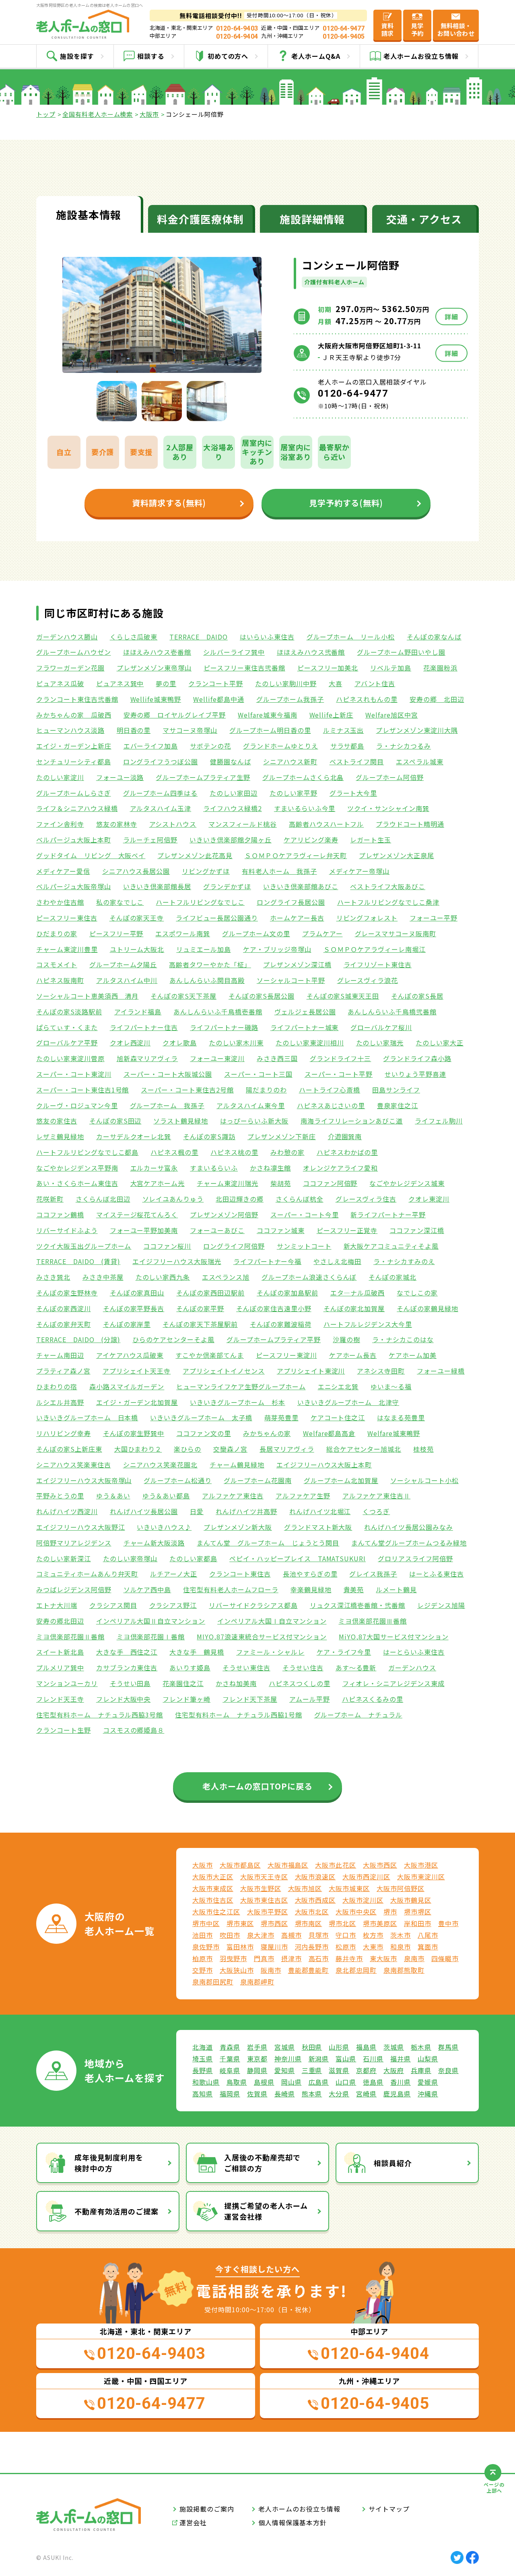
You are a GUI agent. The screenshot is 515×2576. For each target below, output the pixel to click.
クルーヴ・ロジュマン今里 (77, 1105)
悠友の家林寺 (117, 824)
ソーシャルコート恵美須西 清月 (87, 996)
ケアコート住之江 (338, 1417)
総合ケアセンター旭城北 (364, 1449)
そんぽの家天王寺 (137, 918)
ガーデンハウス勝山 (67, 637)
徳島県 (373, 2082)
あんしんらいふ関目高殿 (207, 980)
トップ (46, 114)
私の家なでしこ (120, 902)
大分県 (339, 2094)
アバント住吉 (375, 683)
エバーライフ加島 (151, 746)
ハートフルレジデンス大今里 (368, 1324)
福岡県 (230, 2094)
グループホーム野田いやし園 (401, 652)
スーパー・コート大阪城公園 (168, 1074)
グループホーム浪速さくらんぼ (309, 1277)
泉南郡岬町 (257, 1982)
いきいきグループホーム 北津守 (348, 1402)
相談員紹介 (393, 2163)
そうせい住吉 (303, 1668)
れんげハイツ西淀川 (67, 1511)
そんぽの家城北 (392, 1277)
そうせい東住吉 (246, 1668)
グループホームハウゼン (74, 652)
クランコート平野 (216, 683)
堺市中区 (206, 1923)
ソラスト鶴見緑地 (181, 1121)
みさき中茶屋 (103, 1277)
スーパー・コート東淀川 (74, 1074)
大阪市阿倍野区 (401, 1888)
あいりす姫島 (190, 1668)
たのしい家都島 (193, 1558)
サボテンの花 (210, 746)
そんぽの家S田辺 (115, 1121)
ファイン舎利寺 (60, 824)
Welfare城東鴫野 (394, 1433)
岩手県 (257, 2047)
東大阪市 (383, 1958)
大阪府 (394, 2070)
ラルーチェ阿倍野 (150, 840)
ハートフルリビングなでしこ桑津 (388, 902)
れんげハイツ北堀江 (320, 1511)
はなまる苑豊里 (401, 1417)
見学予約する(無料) (346, 503)
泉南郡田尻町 (213, 1982)
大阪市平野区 (268, 1912)
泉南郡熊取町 (404, 1970)
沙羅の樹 (346, 1339)
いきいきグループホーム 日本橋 (87, 1417)
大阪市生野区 (261, 1888)
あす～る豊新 (356, 1668)
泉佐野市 (206, 1947)
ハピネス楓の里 (174, 1152)
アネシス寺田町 (381, 1371)
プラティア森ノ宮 (63, 1371)
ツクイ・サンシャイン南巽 (388, 808)
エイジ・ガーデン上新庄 (74, 746)
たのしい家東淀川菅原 (70, 1058)
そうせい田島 (130, 1683)
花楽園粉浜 (440, 668)
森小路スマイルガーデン (127, 1386)
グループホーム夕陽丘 (123, 964)
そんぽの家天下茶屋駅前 (200, 1324)
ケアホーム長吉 (353, 1355)
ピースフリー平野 (116, 933)
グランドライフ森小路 (417, 1058)
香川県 (401, 2082)
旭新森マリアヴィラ (147, 1058)
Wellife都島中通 (219, 699)
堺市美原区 (380, 1923)
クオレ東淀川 (429, 1199)
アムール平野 (310, 1699)
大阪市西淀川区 (366, 1877)
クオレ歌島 (180, 1043)
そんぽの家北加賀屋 (354, 1308)
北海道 (203, 2047)
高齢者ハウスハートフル (327, 824)
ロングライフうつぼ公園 (161, 761)
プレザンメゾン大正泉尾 (397, 855)
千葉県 (230, 2059)
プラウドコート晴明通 (410, 824)
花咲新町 (50, 1199)
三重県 (312, 2070)
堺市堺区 (418, 1912)
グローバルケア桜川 (381, 1027)
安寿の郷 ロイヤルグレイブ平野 (175, 715)
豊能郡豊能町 (309, 1970)
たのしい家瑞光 (380, 1043)
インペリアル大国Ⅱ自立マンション (151, 1621)
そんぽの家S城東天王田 (343, 996)
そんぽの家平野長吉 (134, 1308)
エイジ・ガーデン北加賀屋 (137, 1402)
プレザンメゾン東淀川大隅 (417, 730)
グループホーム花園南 (258, 1480)
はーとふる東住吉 (437, 1574)
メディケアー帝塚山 (359, 871)
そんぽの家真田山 (137, 1293)
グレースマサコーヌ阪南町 (396, 933)
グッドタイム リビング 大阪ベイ (91, 855)
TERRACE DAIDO (198, 637)
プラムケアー (322, 933)
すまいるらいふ (214, 1168)
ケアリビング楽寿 (311, 840)
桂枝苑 (423, 1449)
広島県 (319, 2082)
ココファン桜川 (167, 1246)
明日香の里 (134, 730)
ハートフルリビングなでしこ (200, 902)
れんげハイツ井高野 (246, 1511)
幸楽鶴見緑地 (311, 1589)
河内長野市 (312, 1947)
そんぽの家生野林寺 (67, 1293)
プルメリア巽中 (60, 1668)
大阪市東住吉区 (264, 1900)
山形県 (339, 2047)
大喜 (336, 683)
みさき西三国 (277, 1058)
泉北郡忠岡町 (356, 1970)
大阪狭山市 (237, 1970)
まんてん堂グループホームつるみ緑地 (409, 1543)
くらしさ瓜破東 (134, 637)
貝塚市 (319, 1935)
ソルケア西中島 (147, 1589)
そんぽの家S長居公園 (262, 996)
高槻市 (291, 1935)
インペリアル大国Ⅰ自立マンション (272, 1621)
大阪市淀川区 (363, 1900)
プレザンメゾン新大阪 (238, 1527)
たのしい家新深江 (64, 1558)
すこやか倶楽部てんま (210, 1355)
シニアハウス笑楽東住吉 (74, 1465)
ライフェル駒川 (439, 1121)
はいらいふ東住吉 (267, 637)
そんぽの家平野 (200, 1308)
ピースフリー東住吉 (67, 918)
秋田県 (312, 2047)
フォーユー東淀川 (217, 1058)
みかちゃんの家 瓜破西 (74, 715)
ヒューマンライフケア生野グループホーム (241, 1386)
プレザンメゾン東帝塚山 (154, 668)
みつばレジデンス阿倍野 (74, 1589)
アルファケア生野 (303, 1496)
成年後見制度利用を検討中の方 (109, 2163)
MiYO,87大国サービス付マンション (393, 1637)
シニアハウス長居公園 (136, 871)
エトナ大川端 (57, 1605)
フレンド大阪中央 (124, 1699)
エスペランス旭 (226, 1277)
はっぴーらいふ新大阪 (254, 1121)
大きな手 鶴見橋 (197, 1652)
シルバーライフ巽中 (234, 652)
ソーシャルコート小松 (424, 1480)
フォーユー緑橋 (441, 1371)
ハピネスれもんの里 (367, 699)
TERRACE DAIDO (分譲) (78, 1339)
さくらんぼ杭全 (300, 1199)
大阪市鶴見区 (411, 1900)
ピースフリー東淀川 (286, 1355)
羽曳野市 (233, 1958)
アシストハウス (173, 824)
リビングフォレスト (367, 918)
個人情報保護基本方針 (293, 2522)
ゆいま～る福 (391, 1386)
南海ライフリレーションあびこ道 (352, 1121)
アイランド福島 (138, 1012)
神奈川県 (288, 2059)
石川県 (373, 2059)
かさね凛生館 (270, 1168)
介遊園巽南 (345, 1136)
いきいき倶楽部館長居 (157, 886)
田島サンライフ (396, 1090)
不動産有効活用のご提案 (116, 2211)
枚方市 (373, 1935)
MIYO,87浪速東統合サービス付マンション (262, 1637)
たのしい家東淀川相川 (310, 1043)
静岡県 (257, 2070)
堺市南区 (309, 1923)
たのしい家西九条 (163, 1277)
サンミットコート (304, 1246)
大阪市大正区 (213, 1877)
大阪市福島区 (288, 1865)
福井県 (401, 2059)
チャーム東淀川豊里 (67, 949)
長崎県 (285, 2094)
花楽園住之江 (183, 1683)
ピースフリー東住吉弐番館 (244, 668)
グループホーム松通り (178, 1480)
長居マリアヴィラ (287, 1449)
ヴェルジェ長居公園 (305, 1012)
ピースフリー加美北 (328, 668)
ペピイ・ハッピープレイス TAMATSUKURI (298, 1558)
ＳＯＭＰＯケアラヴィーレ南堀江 (375, 949)
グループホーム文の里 (256, 933)
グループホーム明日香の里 (270, 730)
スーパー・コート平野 (339, 1074)
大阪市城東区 (349, 1888)
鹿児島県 (397, 2094)
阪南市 (271, 1970)
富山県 (346, 2059)
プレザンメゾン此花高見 (195, 855)
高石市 (319, 1958)
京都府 (366, 2070)
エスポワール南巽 (183, 933)
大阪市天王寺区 (264, 1877)
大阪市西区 (380, 1865)
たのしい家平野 (294, 793)
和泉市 (401, 1947)
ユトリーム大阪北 (137, 949)
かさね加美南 (236, 1683)
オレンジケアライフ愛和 (341, 1168)
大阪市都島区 (240, 1865)
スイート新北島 (60, 1652)
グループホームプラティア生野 (203, 777)
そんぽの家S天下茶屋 (183, 996)
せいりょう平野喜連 (415, 1074)
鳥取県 (237, 2082)
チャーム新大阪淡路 (154, 1543)
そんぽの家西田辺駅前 (210, 1293)
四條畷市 (445, 1958)
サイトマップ (389, 2509)
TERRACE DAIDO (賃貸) (78, 1261)
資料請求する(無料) (169, 503)
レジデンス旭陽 (441, 1605)
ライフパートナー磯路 (224, 1027)
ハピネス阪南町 (60, 980)
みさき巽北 (53, 1277)
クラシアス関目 (113, 1605)
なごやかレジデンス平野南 (77, 1168)
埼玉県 (203, 2059)
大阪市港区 (421, 1865)
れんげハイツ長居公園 (144, 1511)
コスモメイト (57, 964)
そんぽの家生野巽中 (134, 1433)
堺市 (390, 1912)
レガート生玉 (371, 840)
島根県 (264, 2082)
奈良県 (448, 2070)
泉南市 (414, 1958)
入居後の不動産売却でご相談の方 (262, 2163)
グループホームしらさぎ (74, 793)
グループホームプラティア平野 (274, 1339)
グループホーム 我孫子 (167, 1105)
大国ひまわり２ (138, 1449)
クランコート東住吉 (240, 1574)
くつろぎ (376, 1511)
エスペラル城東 (420, 761)
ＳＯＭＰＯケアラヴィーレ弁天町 (296, 855)
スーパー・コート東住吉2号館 (187, 1090)
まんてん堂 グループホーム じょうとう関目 (268, 1543)
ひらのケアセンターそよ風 (173, 1339)
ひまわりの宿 (57, 1386)
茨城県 (394, 2047)
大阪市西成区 (315, 1900)
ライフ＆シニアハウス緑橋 (77, 808)
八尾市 (428, 1935)
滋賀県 (339, 2070)
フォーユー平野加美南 (144, 1230)
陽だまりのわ (266, 1090)
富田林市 (240, 1947)
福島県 (366, 2047)
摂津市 (291, 1958)
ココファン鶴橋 (60, 1215)
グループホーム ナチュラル (358, 1715)
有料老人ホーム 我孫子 (279, 871)
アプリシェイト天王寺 (137, 1371)
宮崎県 (366, 2094)
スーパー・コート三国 (258, 1074)
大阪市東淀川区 (421, 1877)
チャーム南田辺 (60, 1355)
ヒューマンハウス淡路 (70, 730)
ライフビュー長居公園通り (217, 918)
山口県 (346, 2082)
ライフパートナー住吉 (144, 1027)
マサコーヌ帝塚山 (190, 730)
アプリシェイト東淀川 (311, 1371)
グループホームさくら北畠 (303, 777)
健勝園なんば (231, 761)
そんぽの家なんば (434, 637)
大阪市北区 (312, 1912)
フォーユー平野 (434, 918)
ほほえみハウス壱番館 (157, 652)
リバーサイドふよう (67, 1230)
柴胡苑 (281, 1183)
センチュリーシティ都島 (74, 761)
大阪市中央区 (356, 1912)
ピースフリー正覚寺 (347, 1230)
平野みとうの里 (60, 1496)
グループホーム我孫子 (290, 699)
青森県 (230, 2047)
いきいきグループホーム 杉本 (237, 1402)
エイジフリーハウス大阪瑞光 (177, 1261)
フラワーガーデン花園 (70, 668)
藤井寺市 (349, 1958)
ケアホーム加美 (413, 1355)
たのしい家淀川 (60, 777)
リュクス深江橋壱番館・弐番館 (357, 1605)
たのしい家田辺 (234, 793)
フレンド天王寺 (60, 1699)
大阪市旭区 (305, 1888)
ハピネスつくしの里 (300, 1683)
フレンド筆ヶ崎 (186, 1699)
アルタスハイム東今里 (251, 1105)
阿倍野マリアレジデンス (74, 1543)
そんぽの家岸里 (127, 1324)
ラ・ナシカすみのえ (404, 1261)
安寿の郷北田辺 (60, 1621)
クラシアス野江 (173, 1605)
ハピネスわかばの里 (347, 1152)
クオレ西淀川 (130, 1043)
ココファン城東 (281, 1230)
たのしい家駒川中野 (286, 683)
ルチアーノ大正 (174, 1574)
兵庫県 (421, 2070)
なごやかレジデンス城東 (407, 1183)
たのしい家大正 (440, 1043)
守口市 (346, 1935)
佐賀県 (257, 2094)
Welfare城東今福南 (268, 715)
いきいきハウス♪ (164, 1527)
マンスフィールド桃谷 (243, 824)
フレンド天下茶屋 (250, 1699)
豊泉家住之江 (398, 1105)
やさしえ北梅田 (337, 1261)
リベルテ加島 (391, 668)
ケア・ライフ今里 (344, 1652)
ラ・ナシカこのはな (403, 1339)
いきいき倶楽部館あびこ (301, 886)
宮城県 (285, 2047)
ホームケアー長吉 (297, 918)
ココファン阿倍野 (330, 1183)
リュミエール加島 (204, 949)
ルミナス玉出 (344, 730)
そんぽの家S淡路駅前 (69, 1012)
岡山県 (291, 2082)
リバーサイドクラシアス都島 (253, 1605)
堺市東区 (240, 1923)
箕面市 (428, 1947)
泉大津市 (261, 1935)
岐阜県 (230, 2070)
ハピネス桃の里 (234, 1152)
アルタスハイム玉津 (161, 808)
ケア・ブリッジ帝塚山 (277, 949)
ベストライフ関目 (357, 761)
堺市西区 (274, 1923)
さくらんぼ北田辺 (103, 1199)
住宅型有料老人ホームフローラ (231, 1589)
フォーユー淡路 (120, 777)
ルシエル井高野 (60, 1402)
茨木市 (401, 1935)
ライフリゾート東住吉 (378, 964)
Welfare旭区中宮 (392, 715)
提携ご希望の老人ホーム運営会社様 (266, 2211)
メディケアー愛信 (63, 871)
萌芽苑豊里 (281, 1417)
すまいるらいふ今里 (305, 808)
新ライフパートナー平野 (388, 1215)
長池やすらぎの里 (310, 1574)
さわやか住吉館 (60, 902)
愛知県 (285, 2070)
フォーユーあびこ (217, 1230)
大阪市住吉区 (213, 1900)
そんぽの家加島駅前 (287, 1293)
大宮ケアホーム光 (158, 1183)
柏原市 (203, 1958)
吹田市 (230, 1935)
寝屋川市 (274, 1947)
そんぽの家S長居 (417, 996)
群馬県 (448, 2047)
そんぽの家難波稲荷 (281, 1324)
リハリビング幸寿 (64, 1433)
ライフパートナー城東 (305, 1027)
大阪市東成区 (213, 1888)
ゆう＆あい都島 (166, 1496)
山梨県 (428, 2059)
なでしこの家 (417, 1293)
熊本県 (312, 2094)
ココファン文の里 (204, 1433)
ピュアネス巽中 (120, 683)
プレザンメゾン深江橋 (297, 964)
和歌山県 (206, 2082)
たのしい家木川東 (236, 1043)
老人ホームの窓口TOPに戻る (257, 1786)
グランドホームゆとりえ (281, 746)
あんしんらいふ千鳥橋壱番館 (218, 1012)
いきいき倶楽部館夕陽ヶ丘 (231, 840)
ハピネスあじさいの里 (331, 1105)
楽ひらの (187, 1449)
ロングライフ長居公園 (291, 902)
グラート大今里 (353, 793)
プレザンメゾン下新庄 (282, 1136)
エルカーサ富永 (154, 1168)
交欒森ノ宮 (230, 1449)
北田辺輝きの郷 (240, 1199)
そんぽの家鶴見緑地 (427, 1308)
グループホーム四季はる (161, 793)
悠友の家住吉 (57, 1121)
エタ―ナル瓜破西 (358, 1293)
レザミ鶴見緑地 (60, 1136)
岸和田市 (418, 1923)
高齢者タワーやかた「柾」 (210, 964)
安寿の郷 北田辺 (437, 699)
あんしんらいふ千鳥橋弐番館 (392, 1012)
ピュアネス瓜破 (60, 683)
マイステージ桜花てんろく (137, 1215)
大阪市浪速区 (315, 1877)
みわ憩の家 (287, 1152)
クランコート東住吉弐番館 (77, 699)
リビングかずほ (206, 871)
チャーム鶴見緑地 (237, 1465)
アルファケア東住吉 (233, 1496)
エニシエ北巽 (338, 1386)
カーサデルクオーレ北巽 (134, 1136)
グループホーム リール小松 (351, 637)
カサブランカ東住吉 (127, 1668)
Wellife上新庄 (332, 715)
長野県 (203, 2070)
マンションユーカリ (67, 1683)
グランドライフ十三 (341, 1058)
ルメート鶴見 (396, 1589)
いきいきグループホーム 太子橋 (201, 1417)
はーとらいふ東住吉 (414, 1652)
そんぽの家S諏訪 (209, 1136)
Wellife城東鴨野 (156, 699)
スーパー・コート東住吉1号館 (82, 1090)
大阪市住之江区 (216, 1912)
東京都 (257, 2059)
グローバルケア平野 (67, 1043)
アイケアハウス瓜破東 (130, 1355)
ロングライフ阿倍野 (234, 1246)
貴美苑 (354, 1589)
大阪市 (149, 114)
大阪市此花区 (336, 1865)
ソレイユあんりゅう (173, 1199)
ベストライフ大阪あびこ (388, 886)
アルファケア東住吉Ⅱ (377, 1496)
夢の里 (166, 683)
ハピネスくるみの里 (373, 1699)
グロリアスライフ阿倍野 (415, 1558)
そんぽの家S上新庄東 (69, 1449)
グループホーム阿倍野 (390, 777)
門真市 (264, 1958)
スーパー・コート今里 (305, 1215)
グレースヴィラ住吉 (366, 1199)
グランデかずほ (227, 886)
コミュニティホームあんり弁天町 (87, 1574)
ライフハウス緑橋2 (233, 808)
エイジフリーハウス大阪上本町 (324, 1465)
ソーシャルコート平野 (291, 980)
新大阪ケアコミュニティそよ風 (391, 1246)
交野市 (203, 1970)
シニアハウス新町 (290, 761)
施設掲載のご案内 (207, 2509)
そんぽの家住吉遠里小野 (274, 1308)
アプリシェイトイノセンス (224, 1371)
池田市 (203, 1935)
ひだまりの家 (57, 933)
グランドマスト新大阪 (318, 1527)
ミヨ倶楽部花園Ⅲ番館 (373, 1621)
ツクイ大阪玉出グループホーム (84, 1246)
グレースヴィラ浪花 (368, 980)
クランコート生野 (64, 1730)
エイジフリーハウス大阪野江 (80, 1527)
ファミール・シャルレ (270, 1652)
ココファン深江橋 (417, 1230)
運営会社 (193, 2522)
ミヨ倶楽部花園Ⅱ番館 (70, 1637)
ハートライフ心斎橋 (330, 1090)
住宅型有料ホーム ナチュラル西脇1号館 (238, 1715)
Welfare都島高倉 (329, 1433)
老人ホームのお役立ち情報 (299, 2509)
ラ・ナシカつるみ (404, 746)
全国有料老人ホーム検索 (98, 114)
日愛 (197, 1511)
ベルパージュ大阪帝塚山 (74, 886)
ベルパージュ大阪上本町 (74, 840)
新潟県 (319, 2059)
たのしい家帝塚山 (130, 1558)
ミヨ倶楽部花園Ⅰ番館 (151, 1637)
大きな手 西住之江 (127, 1652)
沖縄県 (428, 2094)
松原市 (346, 1947)
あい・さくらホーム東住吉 (77, 1183)
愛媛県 (428, 2082)
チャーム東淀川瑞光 (228, 1183)
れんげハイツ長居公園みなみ (408, 1527)
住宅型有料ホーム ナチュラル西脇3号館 (100, 1715)
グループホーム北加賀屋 (341, 1480)
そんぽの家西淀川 (64, 1308)
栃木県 (421, 2047)
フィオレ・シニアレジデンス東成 (393, 1683)
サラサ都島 (347, 746)
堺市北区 (342, 1923)
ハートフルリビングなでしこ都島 (87, 1152)
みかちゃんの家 (267, 1433)
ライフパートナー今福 (268, 1261)
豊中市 (448, 1923)
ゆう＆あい (113, 1496)
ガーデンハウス (412, 1668)
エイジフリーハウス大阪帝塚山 (84, 1480)
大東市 (373, 1947)
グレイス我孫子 (373, 1574)
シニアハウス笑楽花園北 (161, 1465)
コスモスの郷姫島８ (134, 1730)
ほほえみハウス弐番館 (311, 652)
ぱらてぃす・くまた (67, 1027)
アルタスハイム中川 (127, 980)
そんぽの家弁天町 (64, 1324)
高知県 (203, 2094)
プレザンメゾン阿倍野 (224, 1215)
